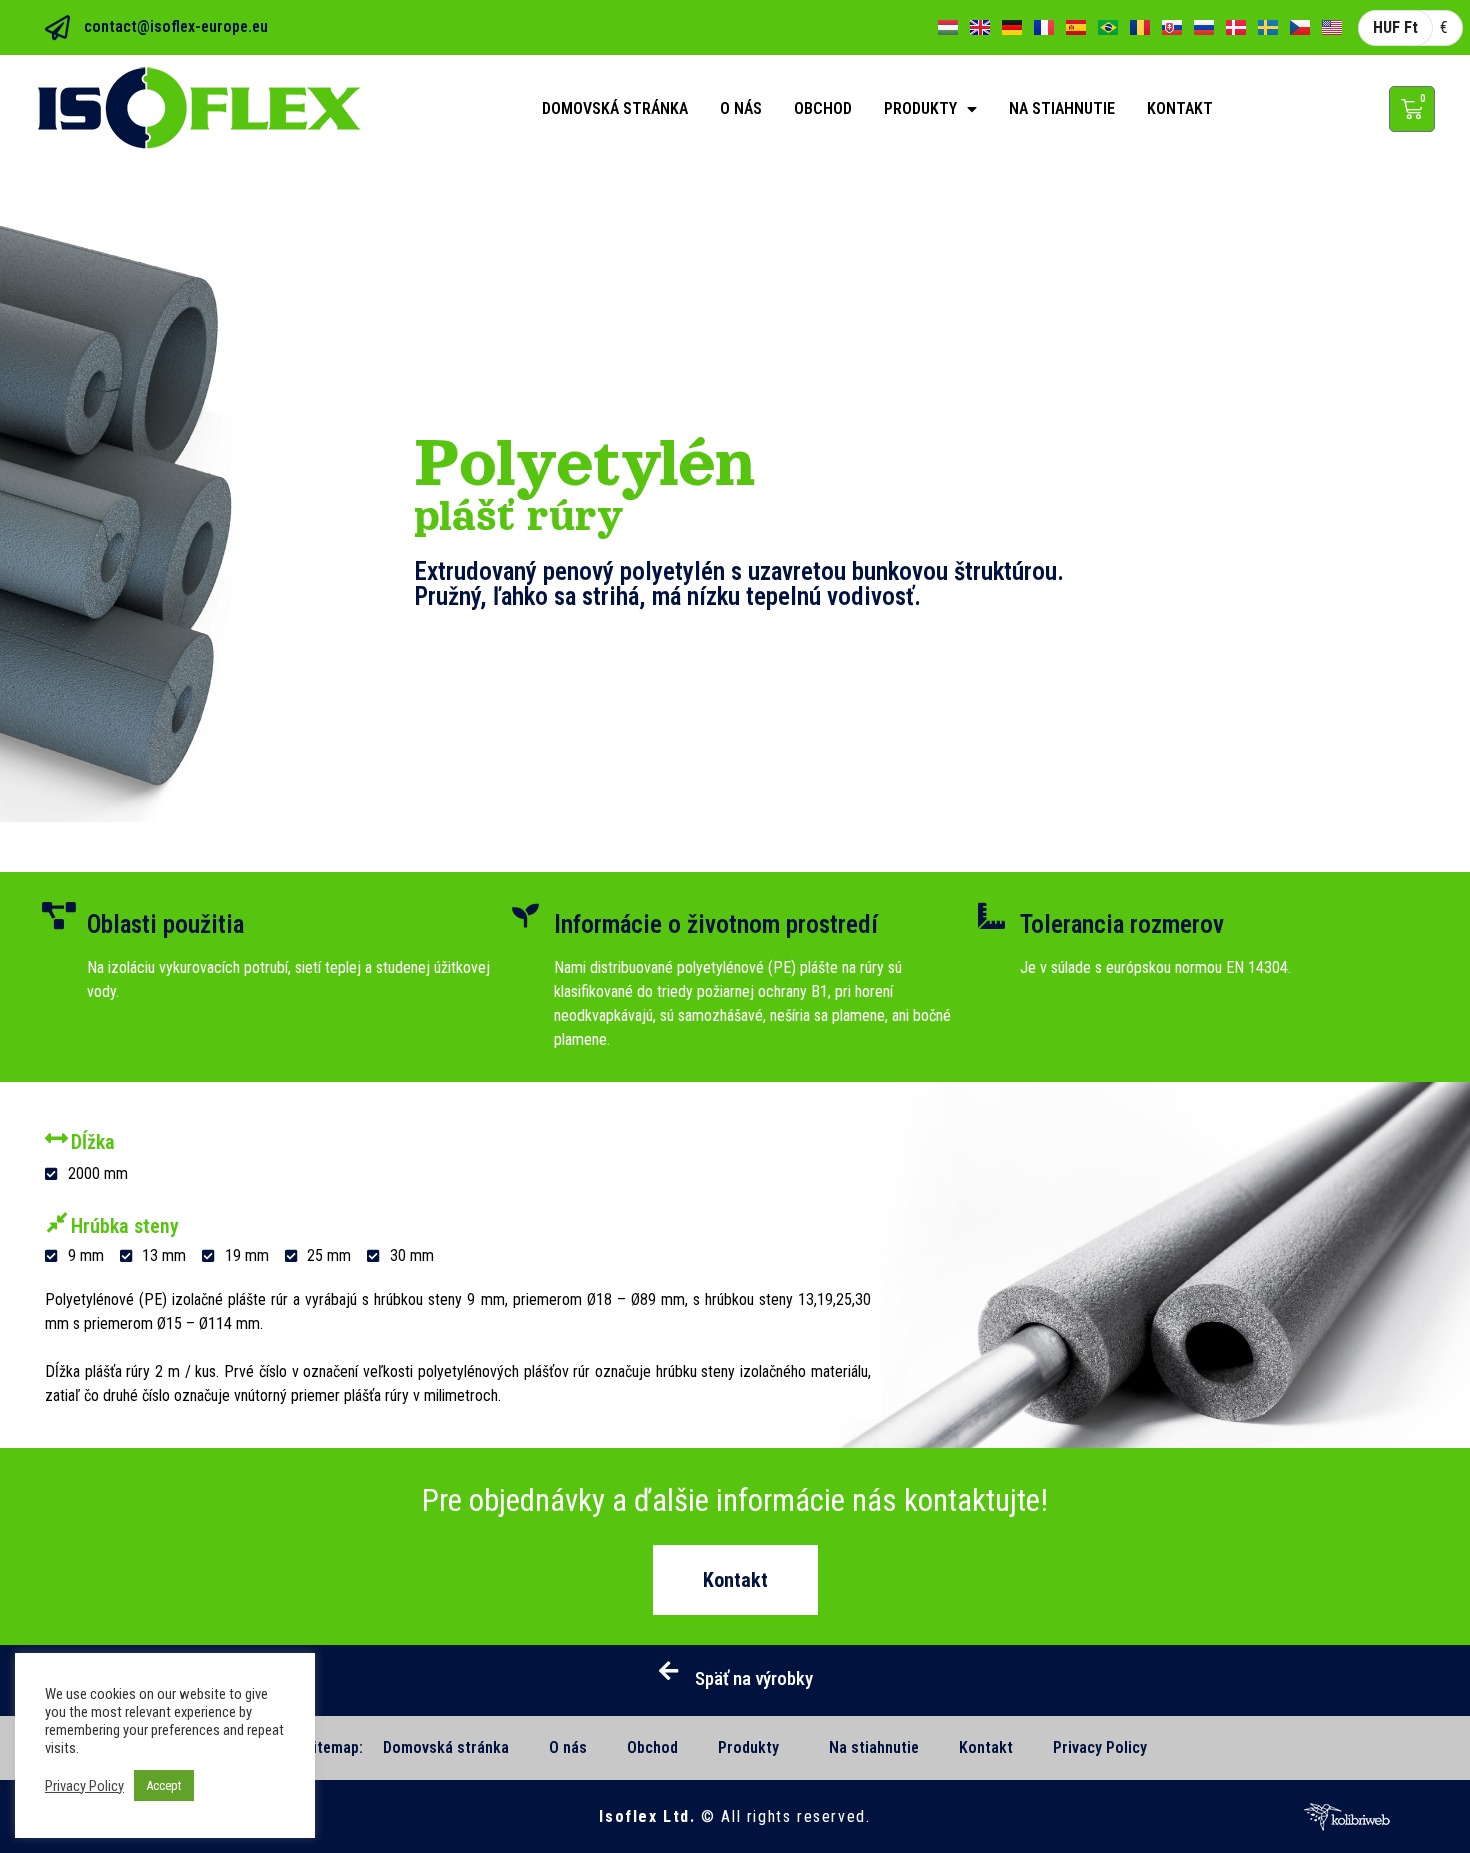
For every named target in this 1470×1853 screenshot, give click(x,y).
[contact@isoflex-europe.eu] (57, 27)
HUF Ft (1395, 27)
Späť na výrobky (754, 1678)
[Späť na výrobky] (669, 1671)
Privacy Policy (1100, 1747)
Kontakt (1180, 108)
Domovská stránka (615, 108)
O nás (741, 108)
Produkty (920, 108)
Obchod (823, 108)
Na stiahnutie (1062, 108)
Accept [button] (164, 1785)
